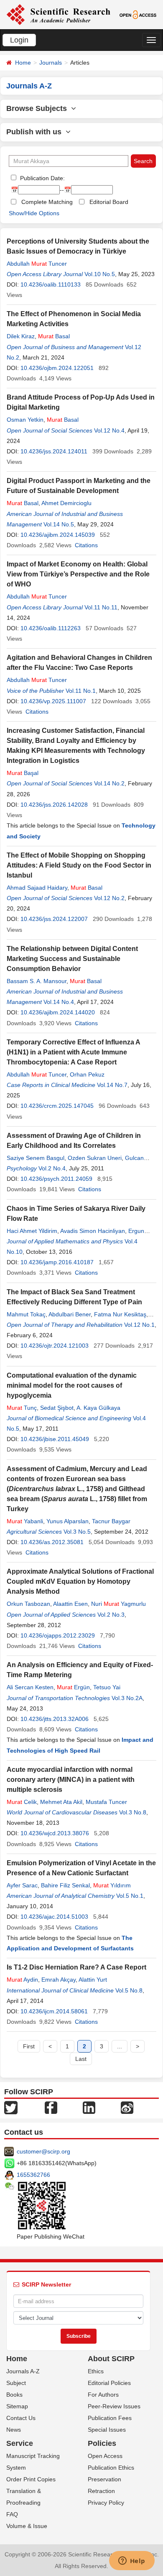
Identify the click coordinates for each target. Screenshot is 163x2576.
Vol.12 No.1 (139, 1325)
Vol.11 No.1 (81, 691)
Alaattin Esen (70, 1604)
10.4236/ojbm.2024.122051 (57, 368)
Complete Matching (47, 202)
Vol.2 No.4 (52, 1168)
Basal (54, 336)
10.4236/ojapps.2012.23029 (58, 1635)
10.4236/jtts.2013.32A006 (55, 1719)
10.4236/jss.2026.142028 (54, 805)
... (120, 2046)
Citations (86, 545)
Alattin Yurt (93, 1980)
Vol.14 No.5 (59, 524)
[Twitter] (11, 2107)
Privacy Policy (106, 2503)
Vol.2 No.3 (111, 1615)
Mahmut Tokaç (26, 1314)
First (29, 2046)
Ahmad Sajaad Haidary (37, 888)
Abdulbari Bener (70, 1314)
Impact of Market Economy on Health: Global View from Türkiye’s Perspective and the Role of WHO (78, 574)
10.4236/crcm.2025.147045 (57, 1106)
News (14, 2430)
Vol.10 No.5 (100, 274)
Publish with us (36, 132)
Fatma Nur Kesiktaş (120, 1314)
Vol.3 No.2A (127, 1698)
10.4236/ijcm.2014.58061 (54, 2011)
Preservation (104, 2479)
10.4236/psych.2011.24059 (56, 1179)
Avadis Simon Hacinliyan (93, 1231)
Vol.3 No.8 (133, 1812)
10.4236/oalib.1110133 (51, 284)
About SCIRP (111, 2359)
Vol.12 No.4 (109, 430)
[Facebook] (51, 2107)
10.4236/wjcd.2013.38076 (55, 1833)
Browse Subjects (39, 108)
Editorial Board (109, 202)
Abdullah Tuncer (37, 264)
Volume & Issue (27, 2526)
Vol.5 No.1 (130, 1896)
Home (23, 63)
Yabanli (25, 1521)
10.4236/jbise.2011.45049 (55, 1439)
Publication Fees (110, 2418)
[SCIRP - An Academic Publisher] (58, 14)
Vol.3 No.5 (77, 1532)
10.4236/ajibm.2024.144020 (58, 1012)
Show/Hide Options (34, 213)
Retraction (101, 2491)
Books (14, 2395)
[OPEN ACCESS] (138, 14)
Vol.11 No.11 (101, 607)
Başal (23, 773)
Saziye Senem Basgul (36, 1158)
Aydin (22, 1980)
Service (20, 2443)
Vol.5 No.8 (129, 1990)
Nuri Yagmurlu (118, 1604)
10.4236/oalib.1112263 (51, 628)
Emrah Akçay (59, 1980)
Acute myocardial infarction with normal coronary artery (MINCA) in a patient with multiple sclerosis (71, 1780)
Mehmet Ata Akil (61, 1802)
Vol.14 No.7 (112, 1085)
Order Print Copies (31, 2479)
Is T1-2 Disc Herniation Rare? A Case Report (76, 1967)
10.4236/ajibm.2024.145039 (58, 535)
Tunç (22, 1408)
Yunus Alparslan (67, 1521)
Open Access (105, 2456)
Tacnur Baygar (111, 1521)
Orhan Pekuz (87, 1074)
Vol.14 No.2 (109, 783)
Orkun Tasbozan (28, 1604)
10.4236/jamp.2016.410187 (57, 1262)
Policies (102, 2443)
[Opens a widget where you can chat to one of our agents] (132, 2561)
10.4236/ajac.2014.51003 (54, 1917)
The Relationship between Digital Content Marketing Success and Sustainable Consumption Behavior (72, 959)
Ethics (96, 2371)
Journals (51, 63)
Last (81, 2059)
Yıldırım (112, 1885)
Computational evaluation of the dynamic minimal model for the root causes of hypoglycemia (72, 1385)
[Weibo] (127, 2107)
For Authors (103, 2395)
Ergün (73, 1687)
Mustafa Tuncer (106, 1802)
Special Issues (107, 2430)
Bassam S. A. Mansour (37, 981)
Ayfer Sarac (22, 1885)
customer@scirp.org (43, 2151)
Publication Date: (42, 178)
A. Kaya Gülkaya (98, 1408)
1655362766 (33, 2175)
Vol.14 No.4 (59, 1002)
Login (19, 40)
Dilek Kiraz (21, 336)
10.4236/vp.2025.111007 (53, 701)
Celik (22, 1802)
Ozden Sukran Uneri (95, 1158)
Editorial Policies (109, 2383)
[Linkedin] (89, 2107)
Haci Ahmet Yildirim (32, 1231)
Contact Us (21, 2418)
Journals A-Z (23, 2371)
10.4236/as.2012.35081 (52, 1542)
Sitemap (17, 2406)
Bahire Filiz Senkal (65, 1885)
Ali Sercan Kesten (30, 1687)
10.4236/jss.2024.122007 (54, 919)
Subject (16, 2383)
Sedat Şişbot (57, 1408)
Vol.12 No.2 (109, 898)
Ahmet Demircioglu (66, 503)
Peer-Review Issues (114, 2406)
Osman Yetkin (25, 420)
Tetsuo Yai (107, 1687)
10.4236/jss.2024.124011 (54, 451)
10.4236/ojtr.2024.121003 (55, 1346)
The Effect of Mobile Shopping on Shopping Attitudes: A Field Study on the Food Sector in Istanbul (79, 865)
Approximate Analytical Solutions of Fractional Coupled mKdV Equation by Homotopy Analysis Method (80, 1581)
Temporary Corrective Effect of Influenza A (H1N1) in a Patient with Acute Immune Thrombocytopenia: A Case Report (73, 1052)
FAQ (12, 2514)
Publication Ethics (111, 2468)
